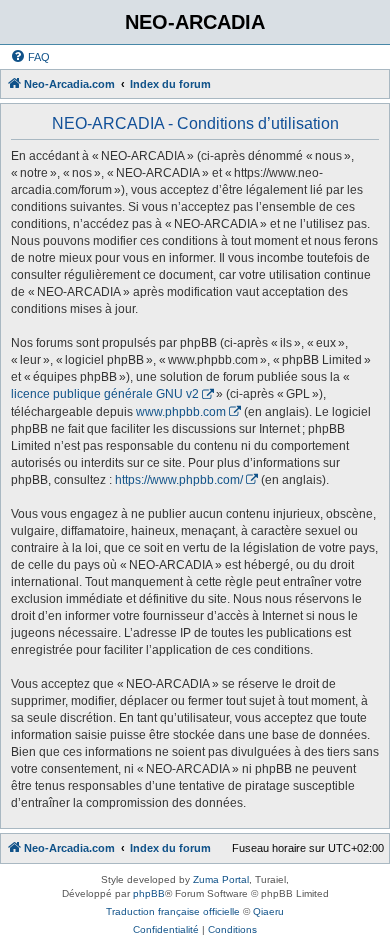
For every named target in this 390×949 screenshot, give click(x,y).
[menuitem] (30, 57)
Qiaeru (268, 911)
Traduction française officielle (173, 911)
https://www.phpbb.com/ (179, 480)
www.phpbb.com (181, 412)
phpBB (149, 893)
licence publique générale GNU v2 (105, 394)
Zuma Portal (221, 879)
